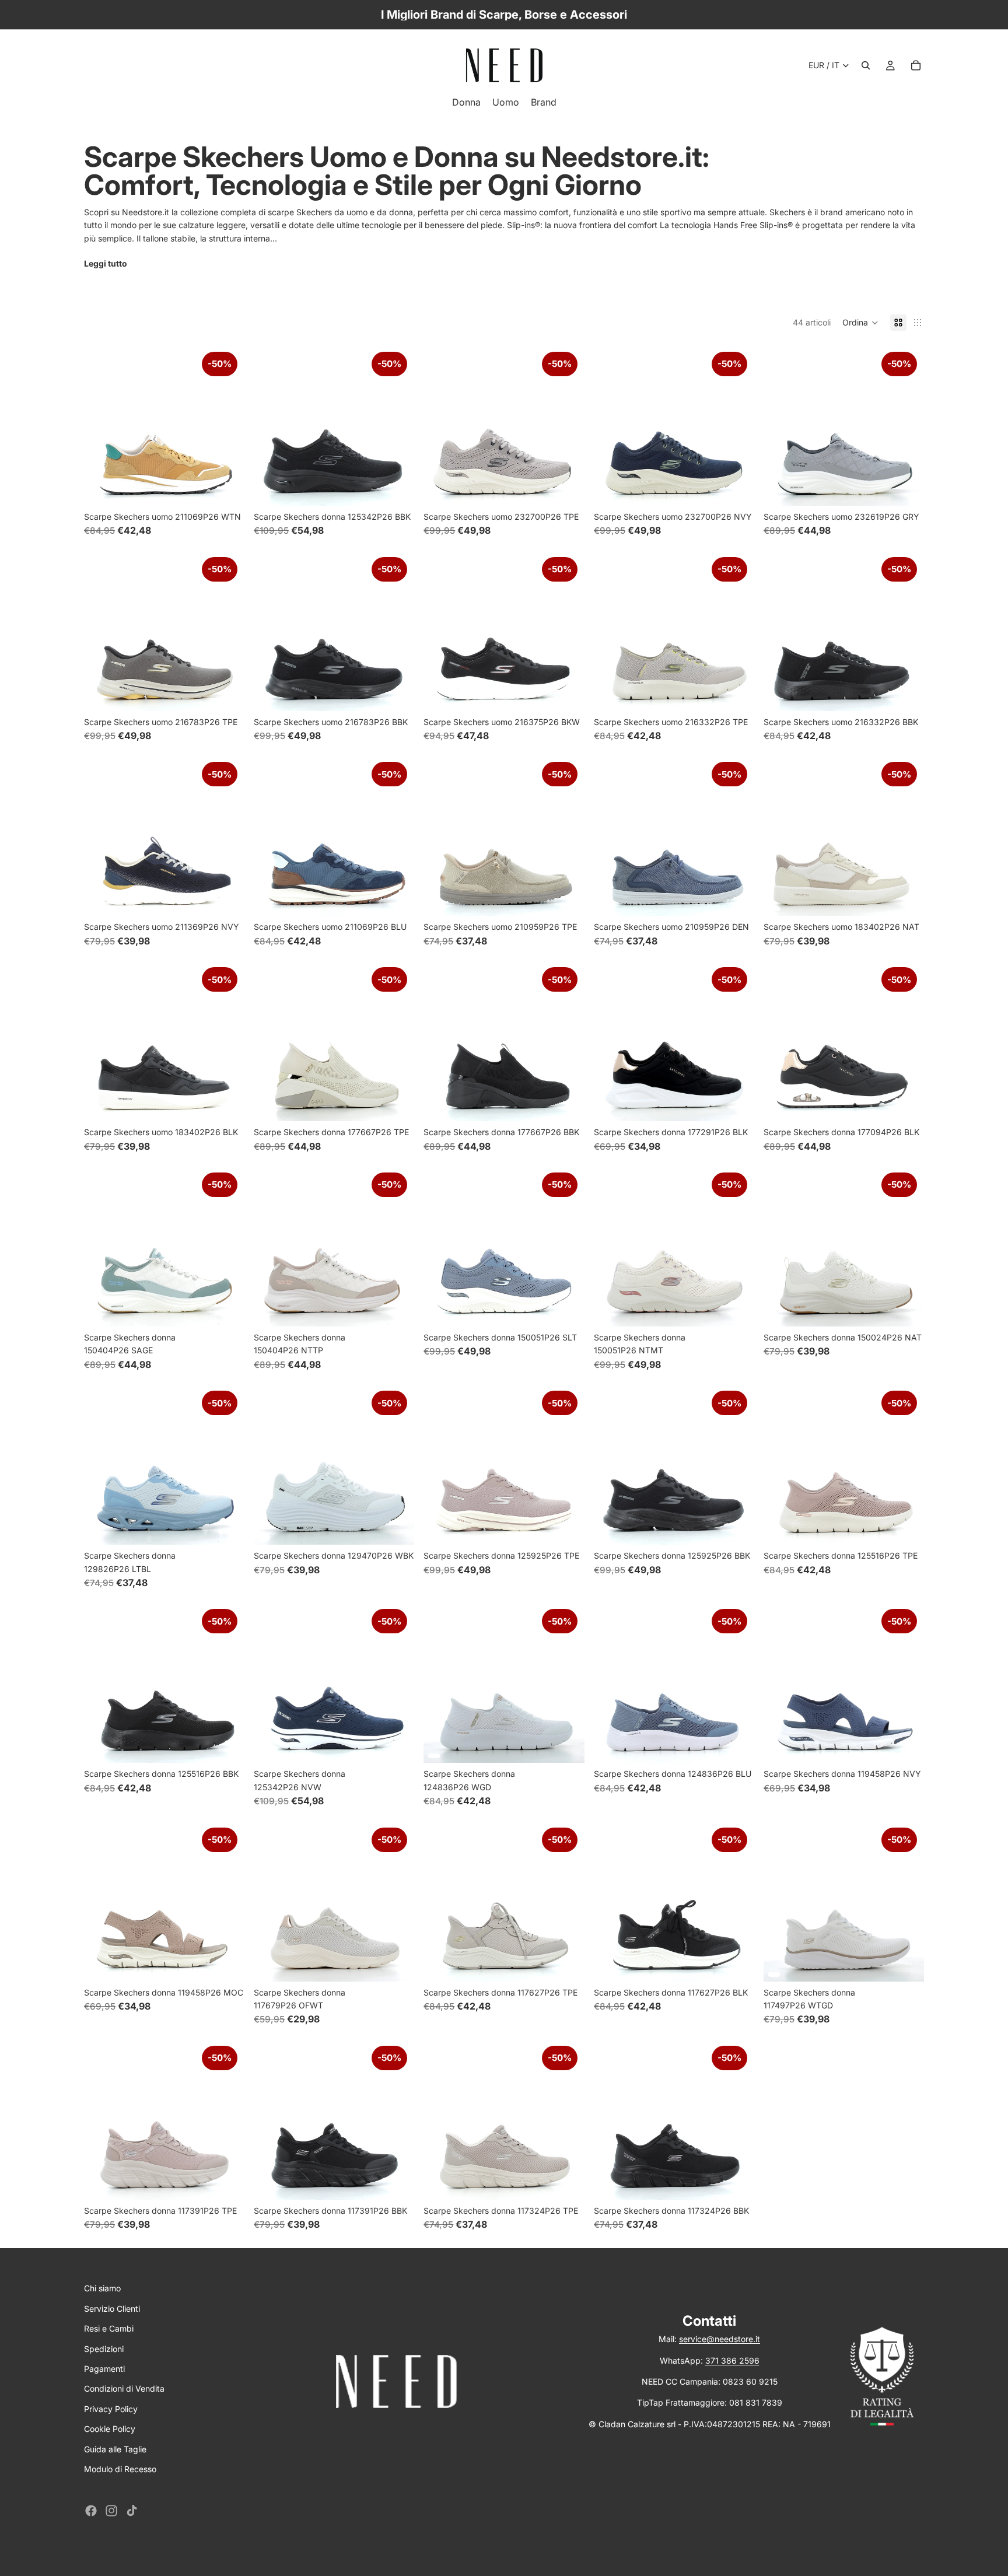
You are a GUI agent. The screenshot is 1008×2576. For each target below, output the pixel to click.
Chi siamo (102, 2288)
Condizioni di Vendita (124, 2388)
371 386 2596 (732, 2360)
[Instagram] (111, 2511)
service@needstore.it (720, 2339)
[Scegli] (226, 488)
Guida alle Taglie (115, 2449)
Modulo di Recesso (120, 2469)
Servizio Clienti (112, 2309)
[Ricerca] (866, 65)
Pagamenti (104, 2369)
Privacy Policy (111, 2409)
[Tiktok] (132, 2511)
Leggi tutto (106, 263)
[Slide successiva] (227, 425)
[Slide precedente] (101, 425)
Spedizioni (104, 2349)
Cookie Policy (110, 2429)
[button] (860, 323)
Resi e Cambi (109, 2328)
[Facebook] (91, 2511)
